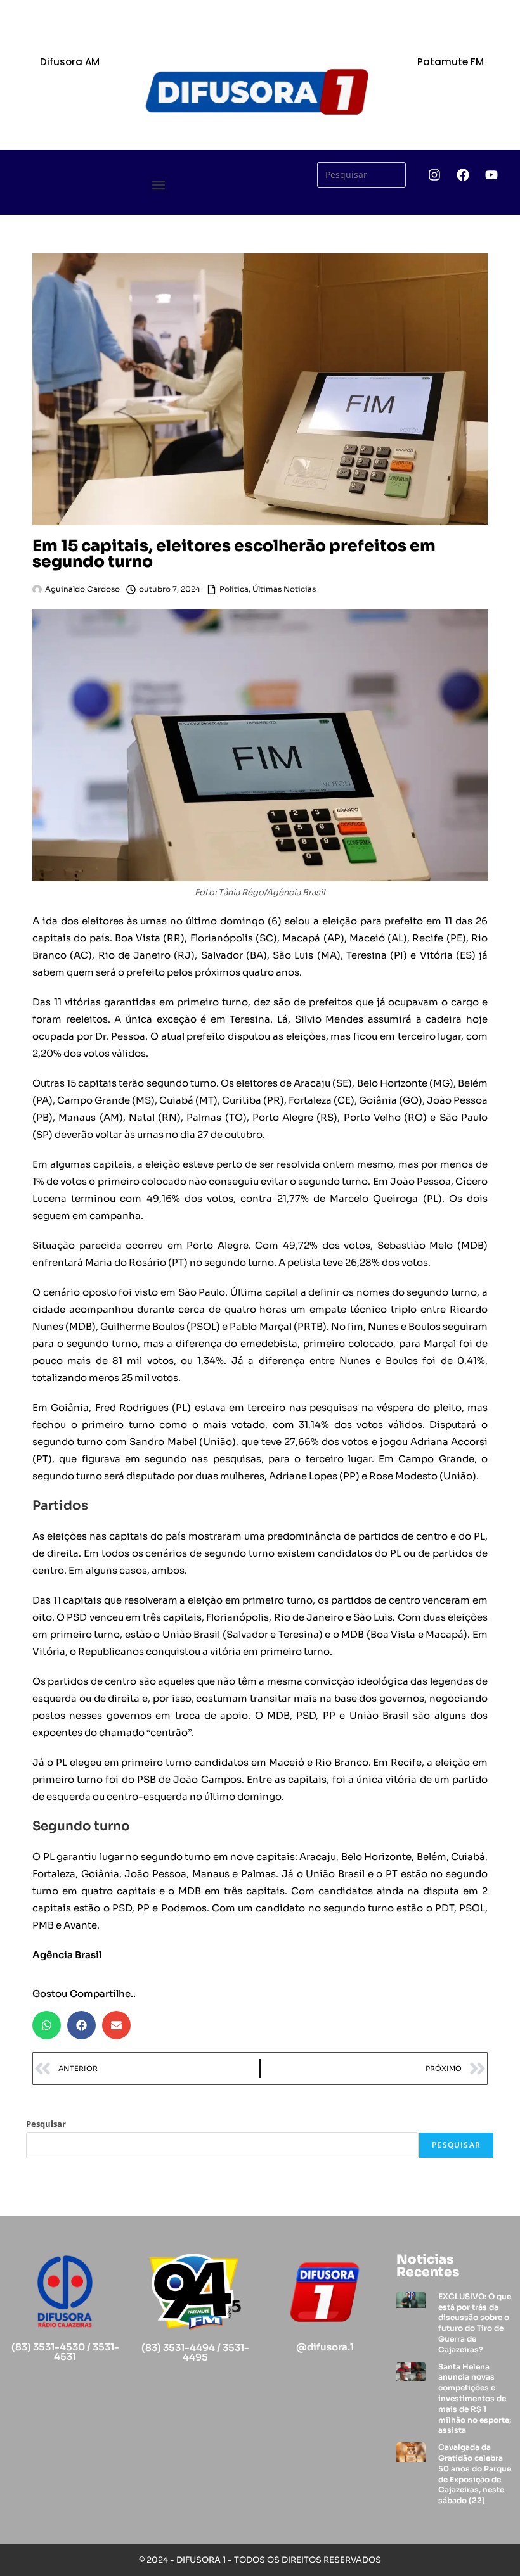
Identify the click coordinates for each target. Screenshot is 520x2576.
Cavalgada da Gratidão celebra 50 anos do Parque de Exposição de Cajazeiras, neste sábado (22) (475, 2474)
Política (234, 589)
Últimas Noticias (284, 589)
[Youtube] (491, 175)
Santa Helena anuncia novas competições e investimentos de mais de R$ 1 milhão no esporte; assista (475, 2399)
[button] (159, 185)
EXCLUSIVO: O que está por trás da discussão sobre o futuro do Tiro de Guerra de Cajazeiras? (475, 2323)
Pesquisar (46, 2124)
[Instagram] (434, 175)
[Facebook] (463, 175)
